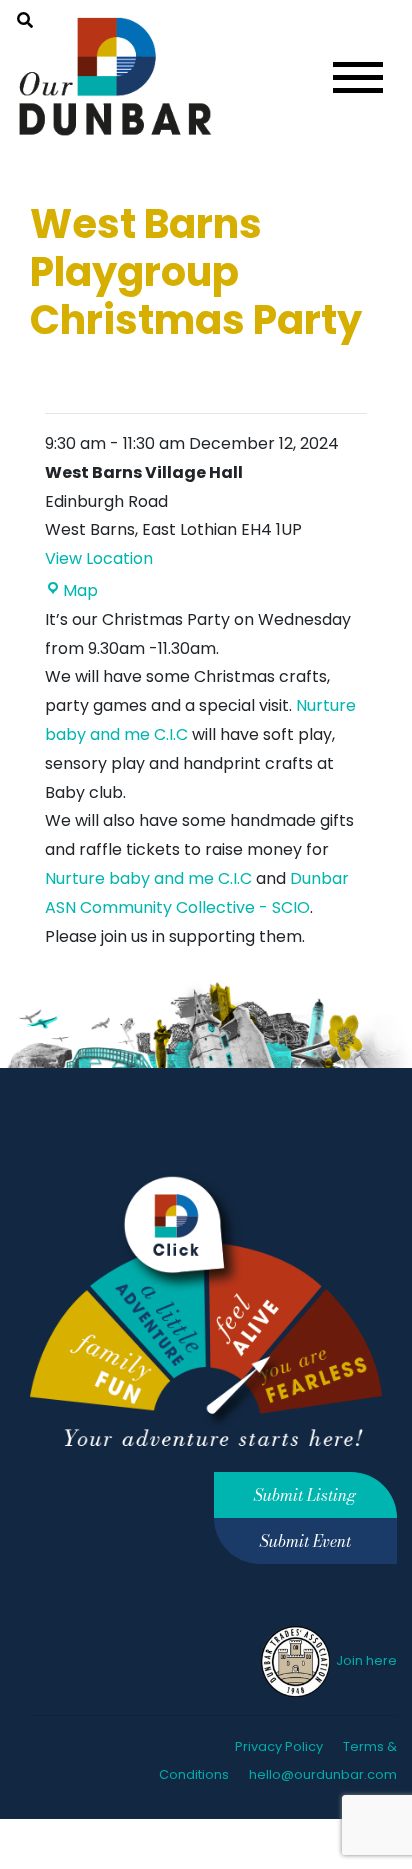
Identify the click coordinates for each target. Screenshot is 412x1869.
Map (80, 590)
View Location (99, 558)
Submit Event (305, 1541)
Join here (365, 1660)
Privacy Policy (279, 1746)
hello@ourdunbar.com (323, 1774)
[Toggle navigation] (358, 77)
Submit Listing (305, 1495)
